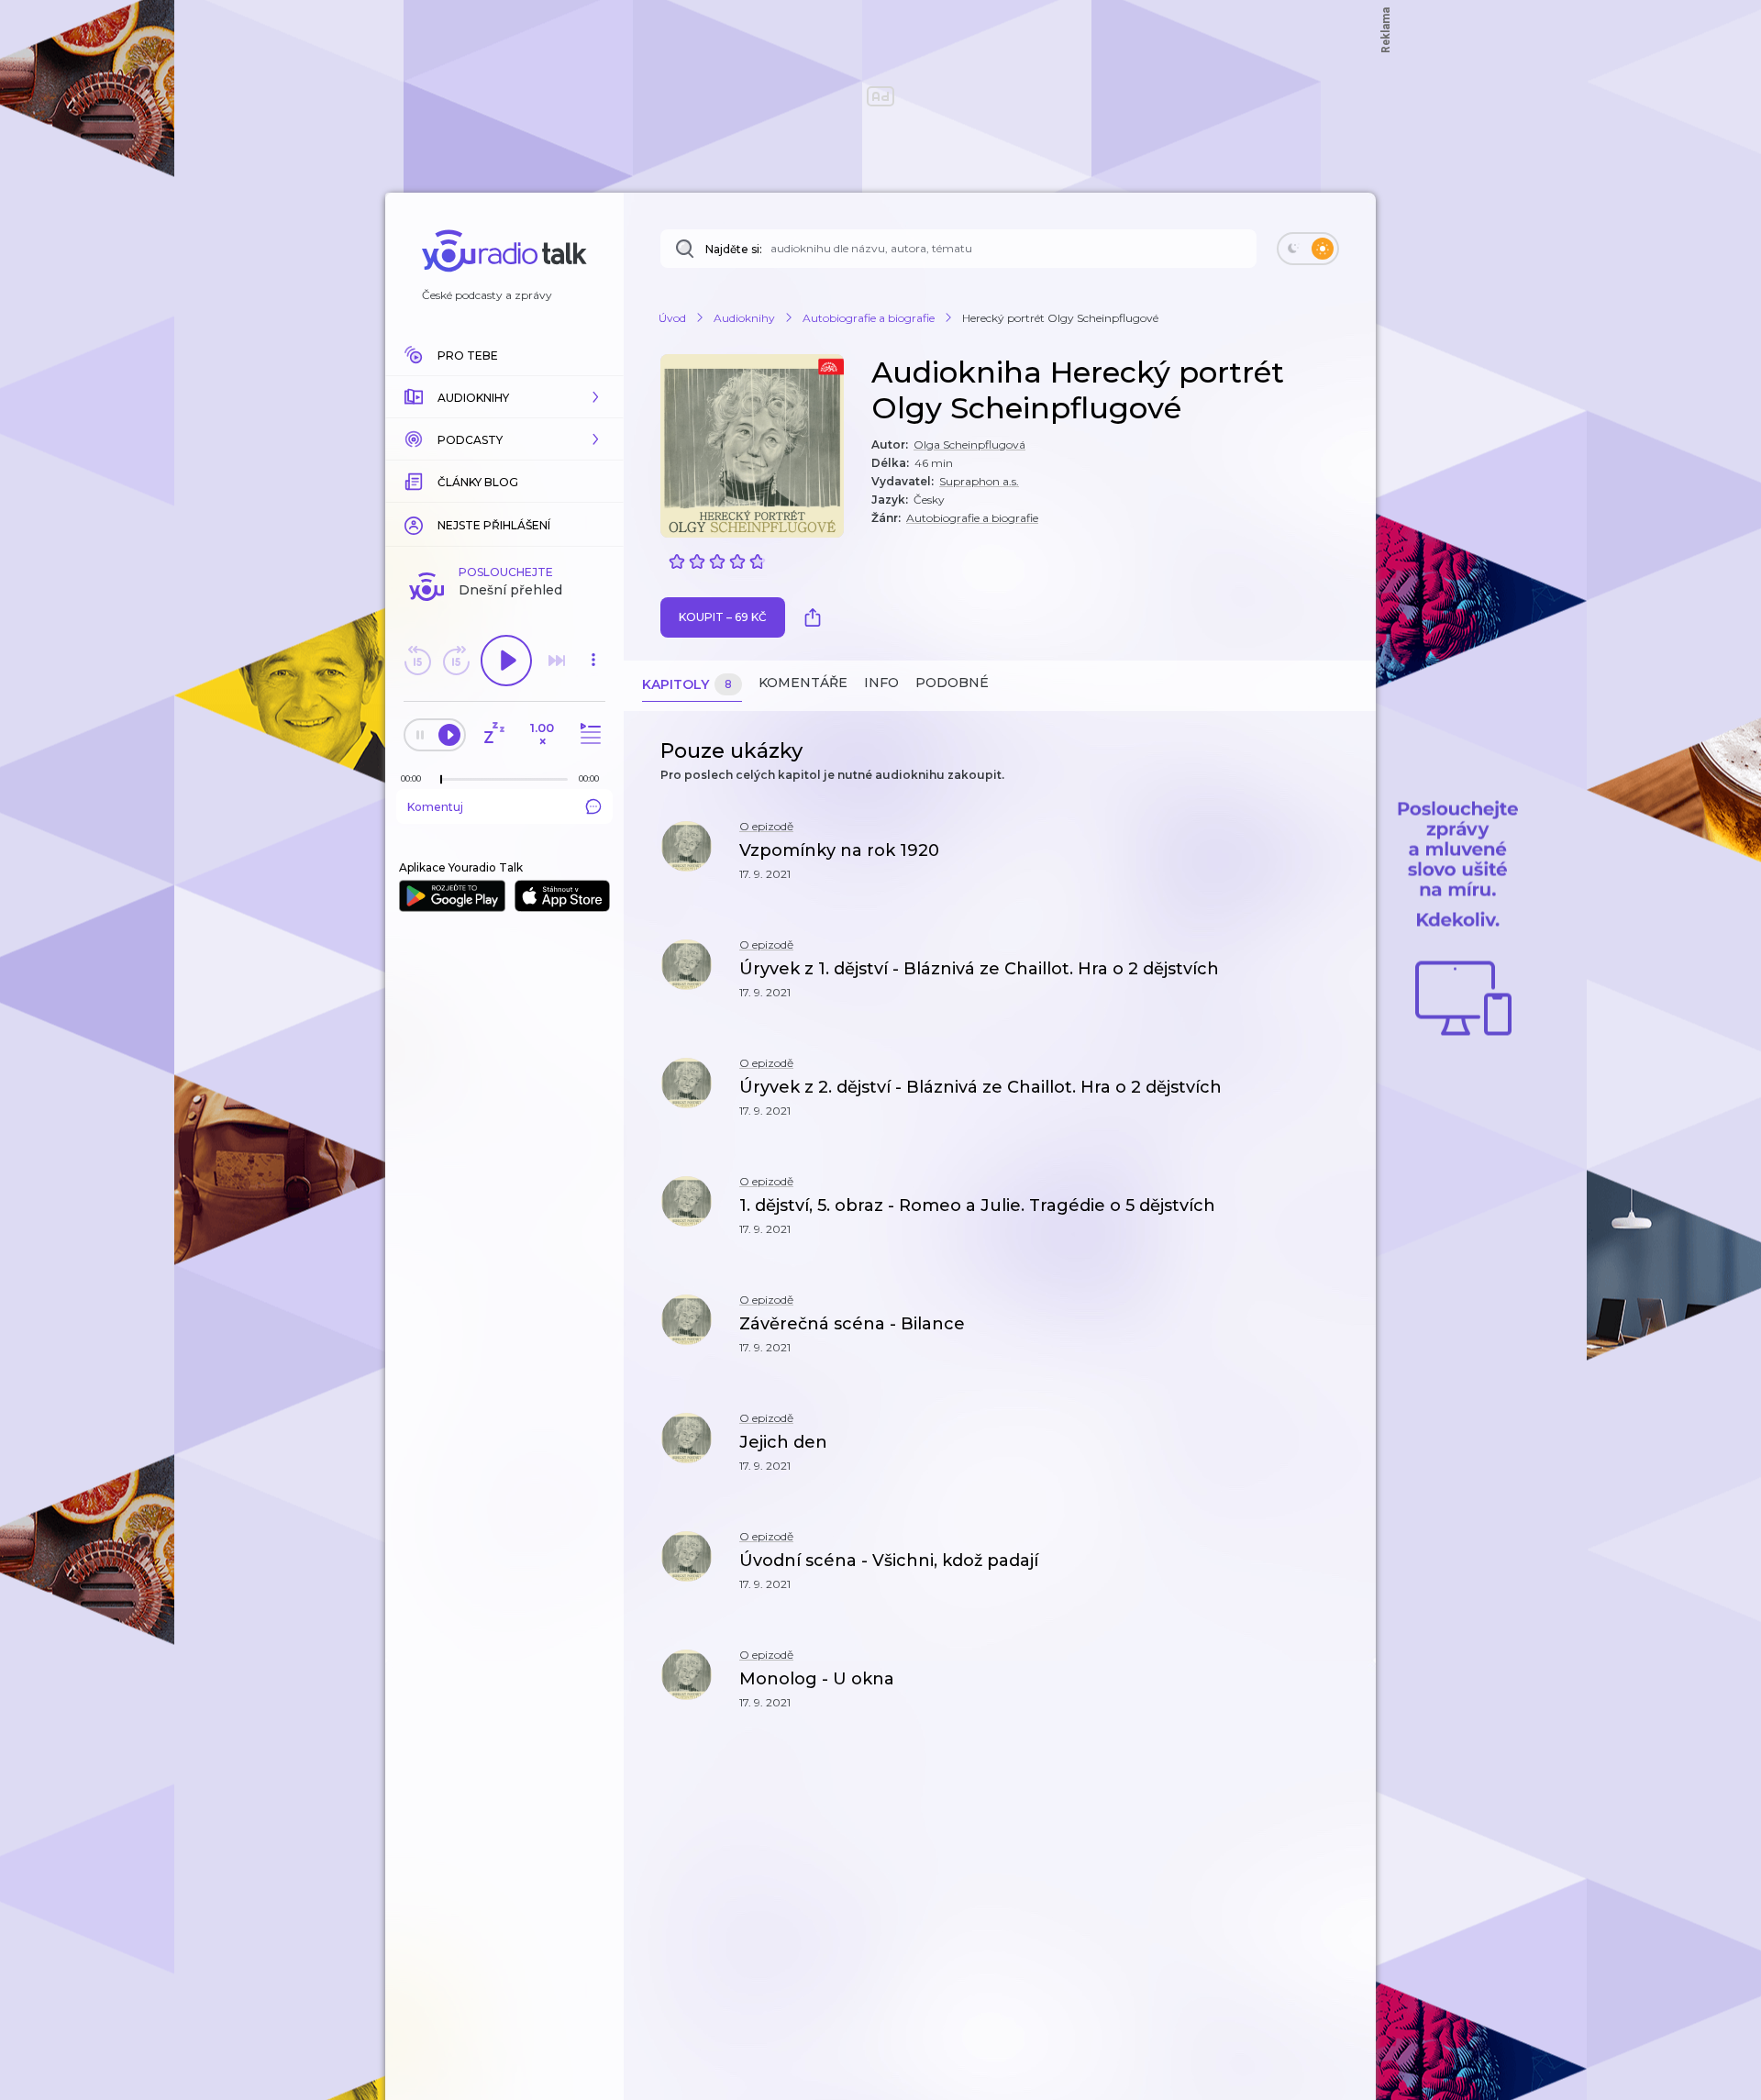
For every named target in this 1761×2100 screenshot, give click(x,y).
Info (881, 683)
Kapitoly (687, 684)
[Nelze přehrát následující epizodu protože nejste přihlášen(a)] (557, 661)
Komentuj (435, 807)
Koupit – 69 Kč (723, 617)
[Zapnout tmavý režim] (1308, 249)
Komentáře (803, 683)
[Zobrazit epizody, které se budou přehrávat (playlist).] (588, 734)
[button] (504, 397)
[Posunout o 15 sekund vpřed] (456, 661)
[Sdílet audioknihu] (817, 617)
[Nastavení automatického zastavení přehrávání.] (493, 734)
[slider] (441, 780)
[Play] (506, 661)
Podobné (952, 683)
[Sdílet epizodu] (1339, 860)
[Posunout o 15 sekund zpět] (417, 661)
